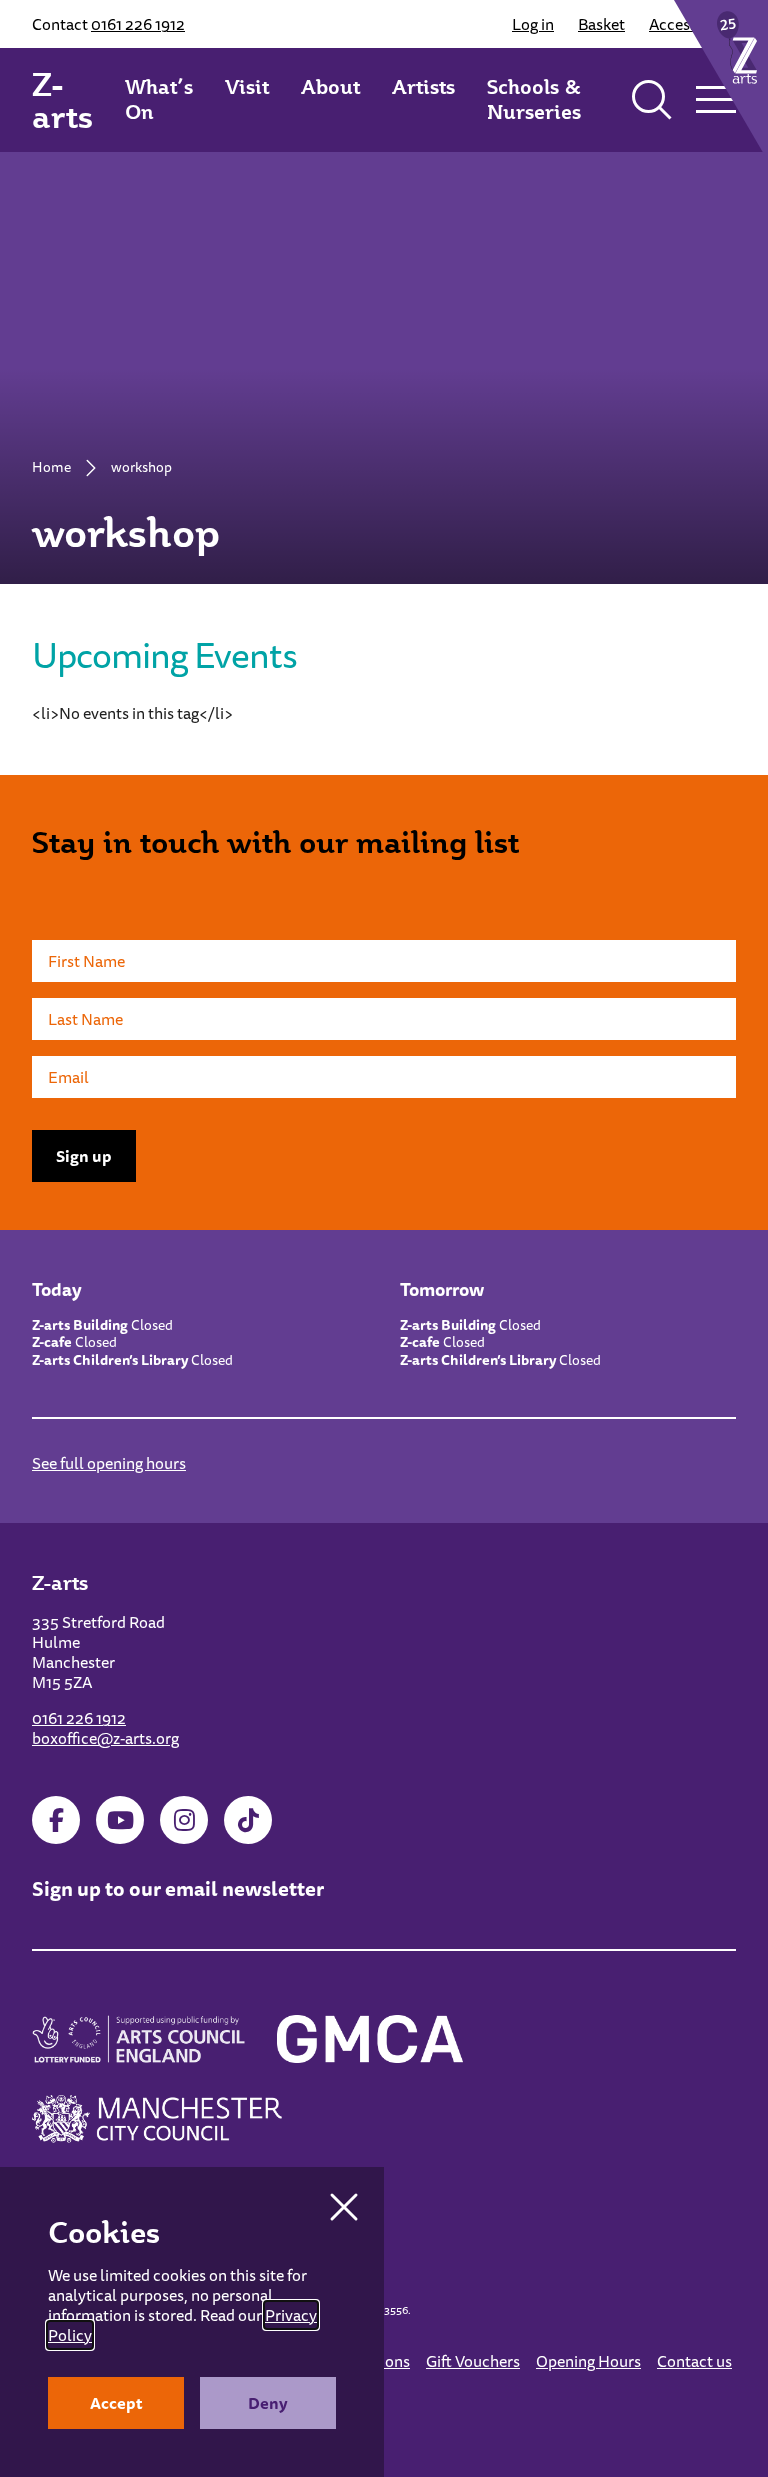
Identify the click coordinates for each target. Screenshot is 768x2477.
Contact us (694, 2361)
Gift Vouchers (473, 2361)
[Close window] (344, 2207)
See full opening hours (109, 1463)
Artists (423, 87)
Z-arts (62, 100)
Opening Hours (588, 2361)
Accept (116, 2403)
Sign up (84, 1156)
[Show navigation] (716, 100)
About (330, 87)
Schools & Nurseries (534, 99)
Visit (247, 87)
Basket (601, 24)
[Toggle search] (652, 100)
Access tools (692, 24)
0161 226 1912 (138, 24)
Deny (268, 2403)
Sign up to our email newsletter (178, 1888)
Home (51, 467)
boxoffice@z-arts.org (105, 1738)
